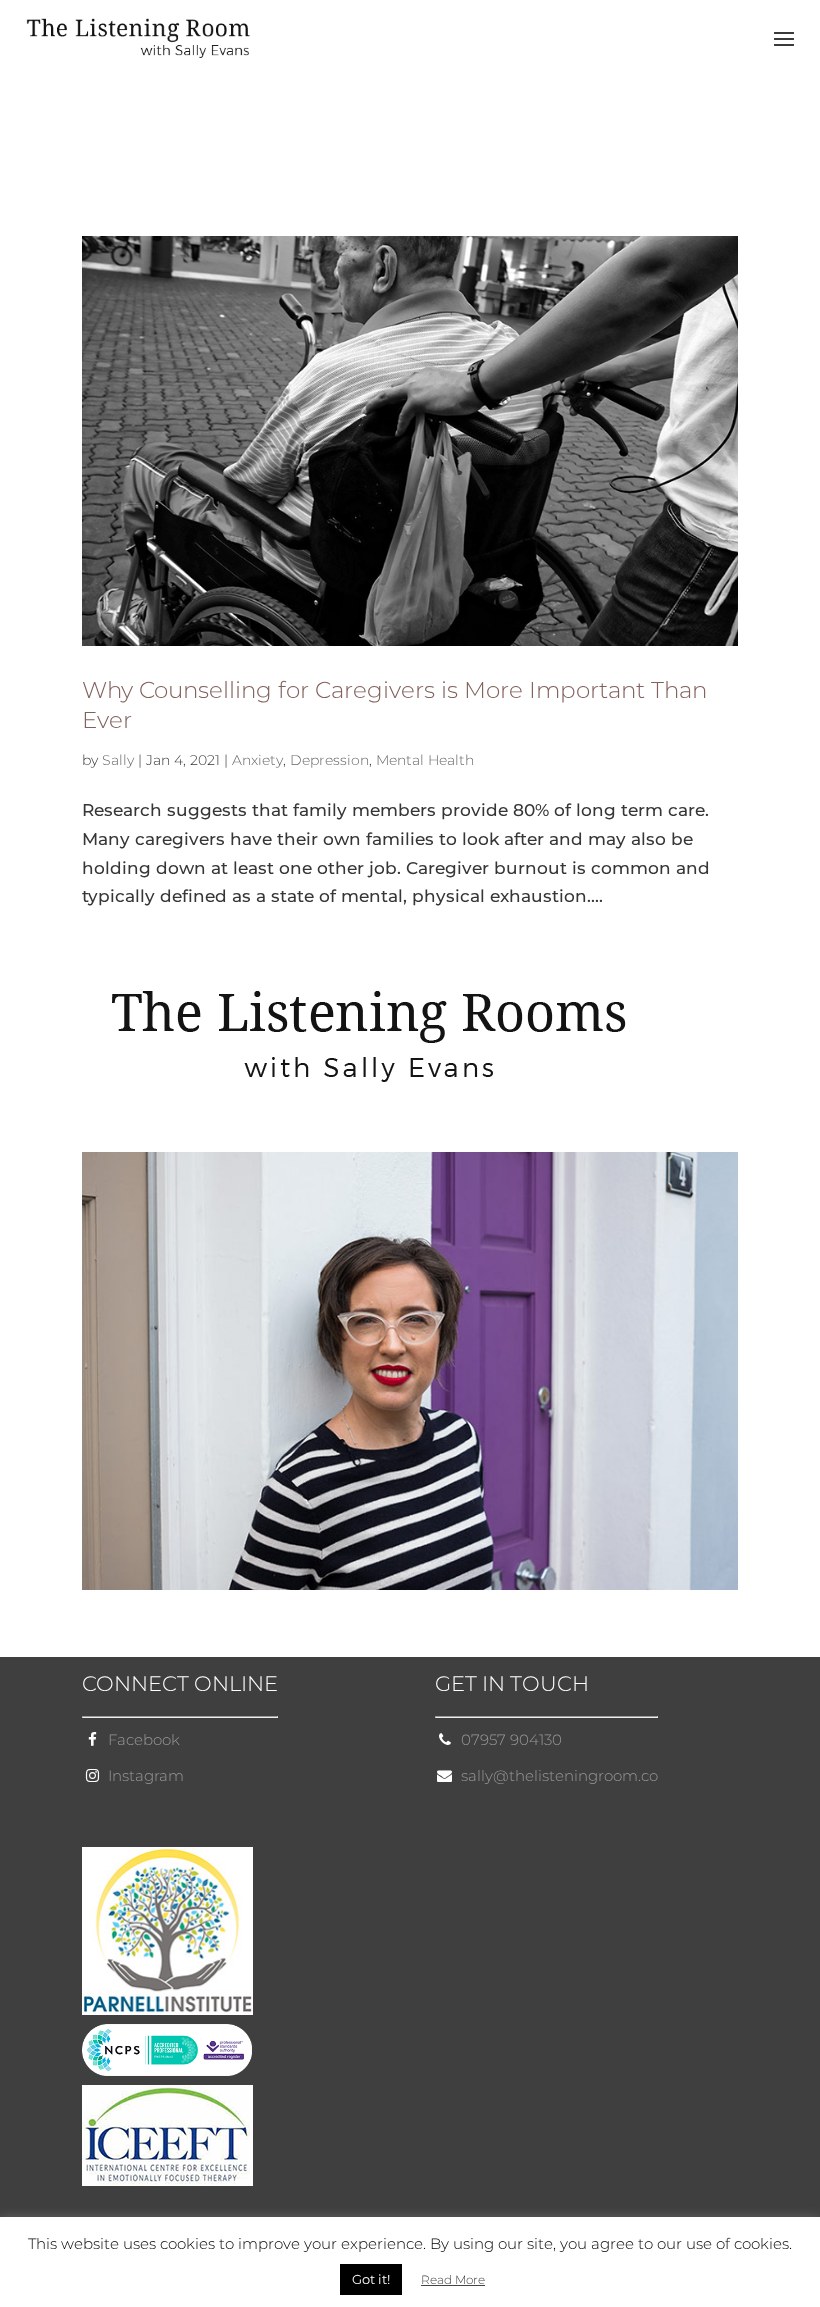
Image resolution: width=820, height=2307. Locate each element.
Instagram (146, 1775)
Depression (329, 760)
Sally (118, 760)
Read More (453, 2279)
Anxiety (257, 760)
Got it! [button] (371, 2279)
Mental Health (425, 760)
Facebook (144, 1739)
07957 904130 (511, 1739)
